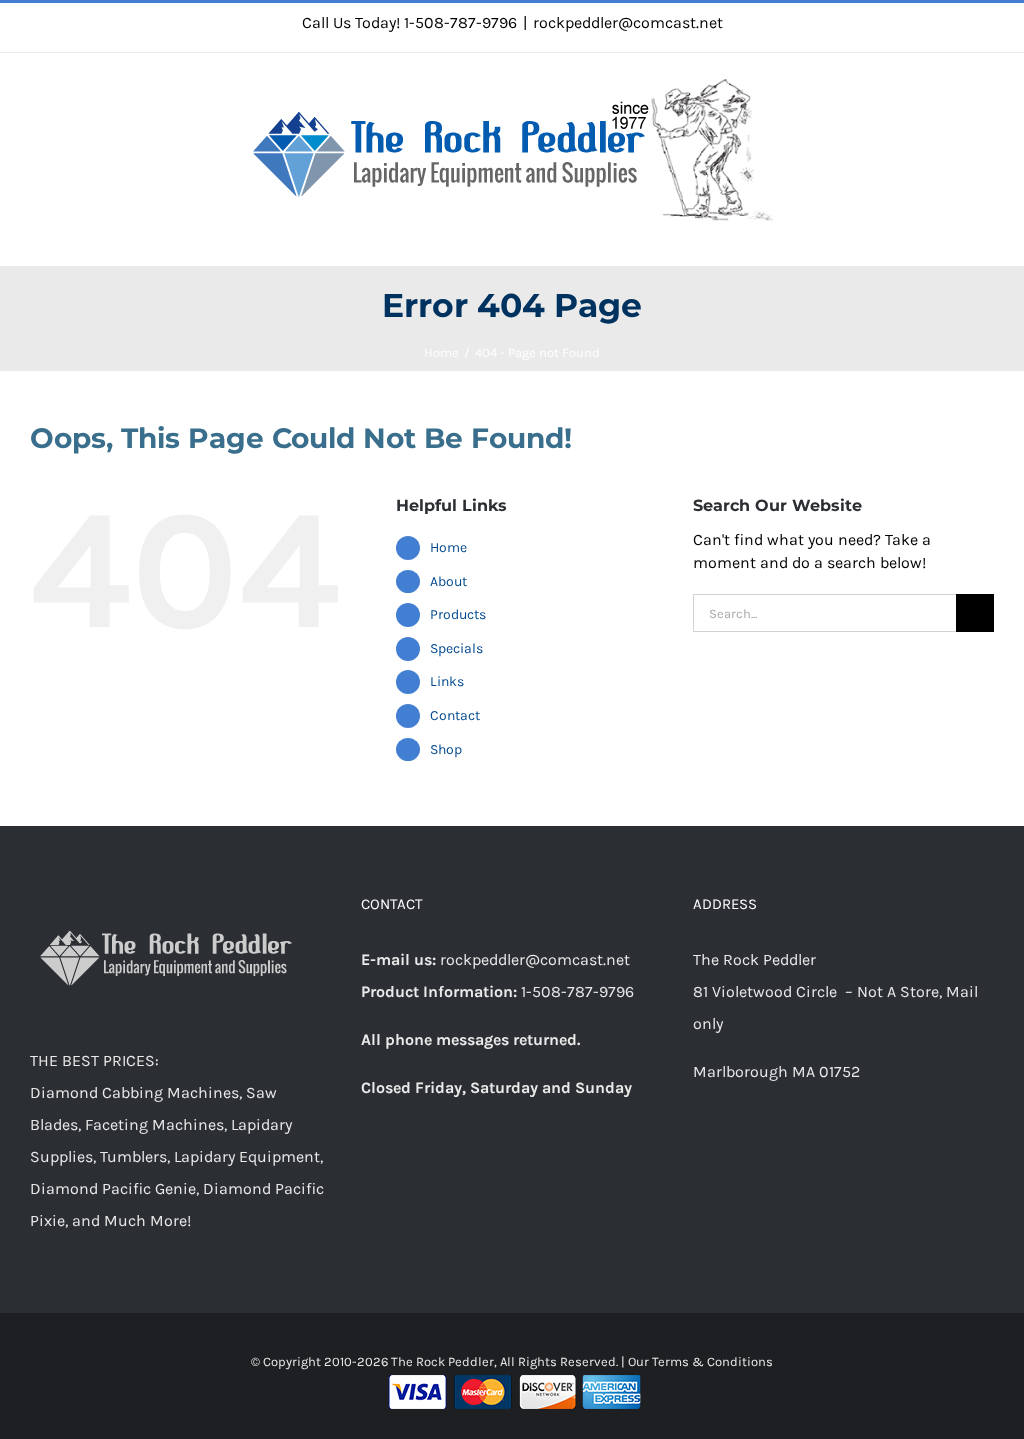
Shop (446, 749)
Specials (456, 648)
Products (458, 614)
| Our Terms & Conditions (697, 1361)
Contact (455, 715)
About (448, 581)
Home (448, 547)
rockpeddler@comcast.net (628, 22)
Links (447, 681)
